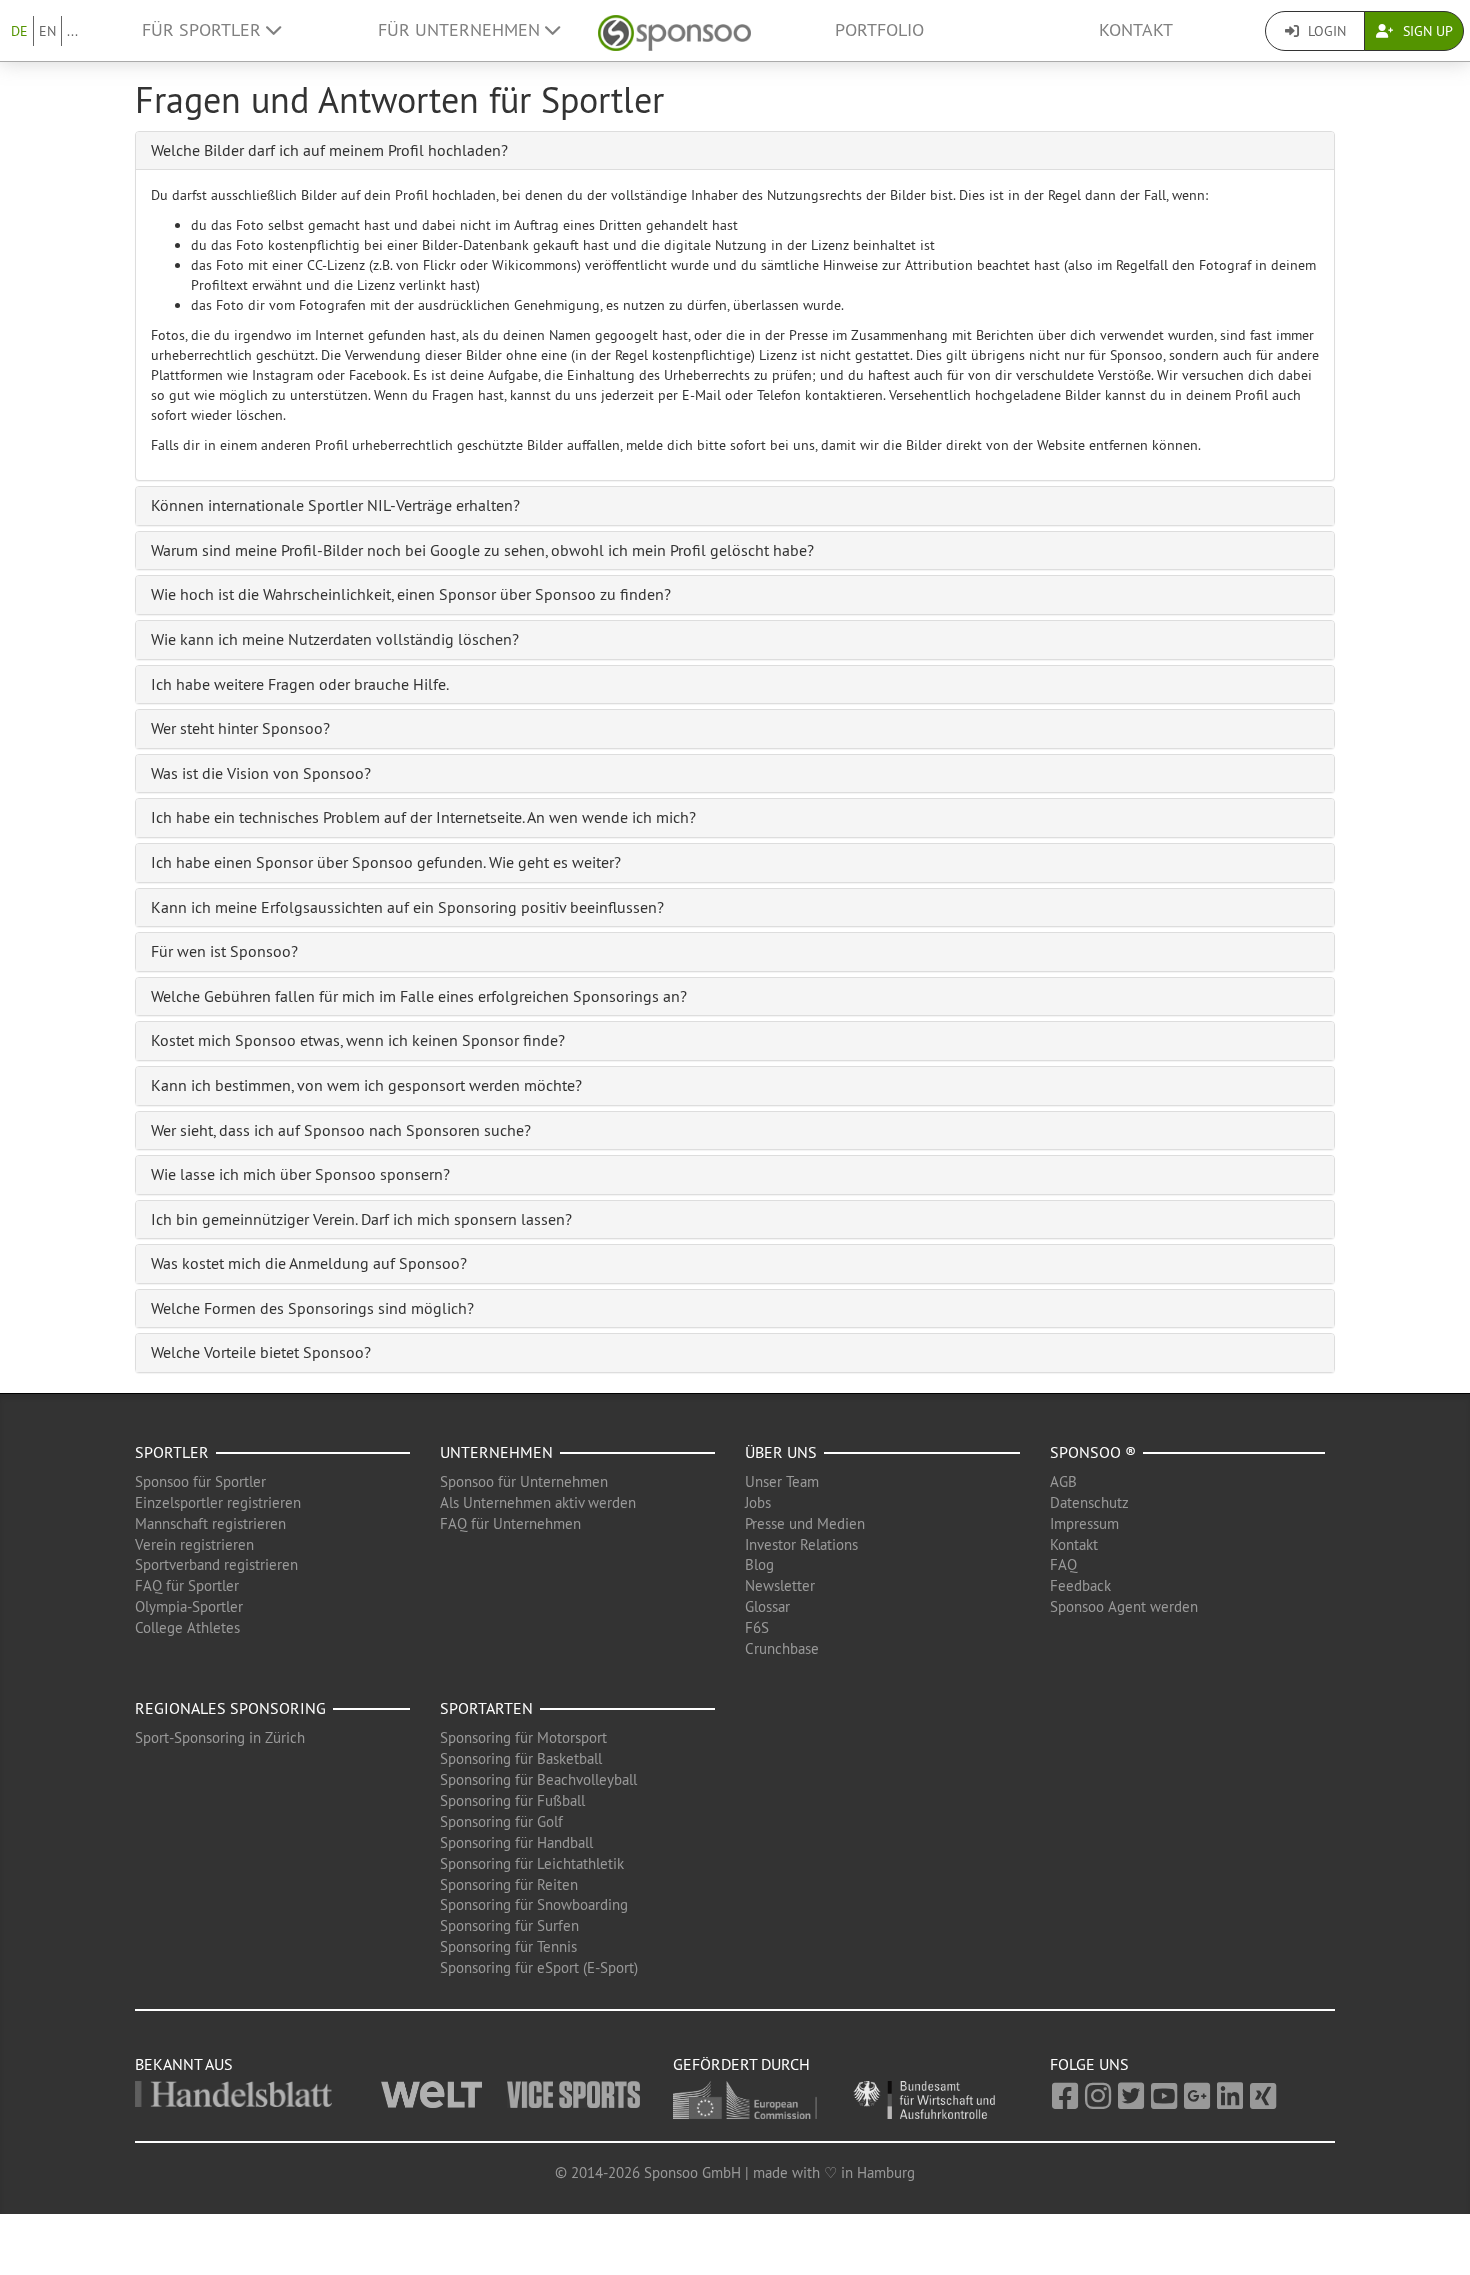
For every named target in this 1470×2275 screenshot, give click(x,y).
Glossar (767, 1606)
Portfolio (879, 30)
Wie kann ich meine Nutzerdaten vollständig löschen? (335, 639)
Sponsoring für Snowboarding (534, 1904)
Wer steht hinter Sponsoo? (240, 728)
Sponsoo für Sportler (200, 1481)
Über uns (781, 1452)
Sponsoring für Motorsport (523, 1737)
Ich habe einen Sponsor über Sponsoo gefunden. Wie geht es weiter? (386, 862)
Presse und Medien (805, 1523)
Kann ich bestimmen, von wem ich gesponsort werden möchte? (366, 1085)
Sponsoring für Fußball (512, 1800)
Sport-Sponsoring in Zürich (220, 1737)
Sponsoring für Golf (501, 1821)
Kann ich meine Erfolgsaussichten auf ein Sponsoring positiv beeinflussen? (407, 907)
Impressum (1084, 1523)
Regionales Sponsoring (230, 1708)
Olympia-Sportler (189, 1606)
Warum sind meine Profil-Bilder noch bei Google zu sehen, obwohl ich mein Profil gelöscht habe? (482, 550)
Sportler (172, 1452)
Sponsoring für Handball (516, 1842)
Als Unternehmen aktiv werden (538, 1502)
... (72, 31)
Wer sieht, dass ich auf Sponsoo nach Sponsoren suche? (341, 1130)
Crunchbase (782, 1648)
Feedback (1080, 1585)
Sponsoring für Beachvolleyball (538, 1779)
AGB (1063, 1481)
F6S (757, 1627)
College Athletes (187, 1627)
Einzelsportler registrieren (218, 1502)
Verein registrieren (194, 1544)
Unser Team (782, 1481)
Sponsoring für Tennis (508, 1946)
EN (47, 31)
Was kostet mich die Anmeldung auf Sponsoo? (309, 1263)
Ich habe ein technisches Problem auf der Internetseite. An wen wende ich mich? (423, 817)
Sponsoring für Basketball (521, 1758)
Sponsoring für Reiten (509, 1884)
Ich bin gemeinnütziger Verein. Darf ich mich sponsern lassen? (361, 1219)
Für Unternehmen (461, 30)
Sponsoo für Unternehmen (524, 1481)
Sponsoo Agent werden (1124, 1606)
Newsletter (780, 1585)
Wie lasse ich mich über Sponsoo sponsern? (300, 1174)
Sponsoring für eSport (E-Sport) (539, 1967)
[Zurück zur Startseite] (674, 30)
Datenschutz (1089, 1502)
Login (1325, 31)
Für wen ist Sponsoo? (224, 951)
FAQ (1063, 1564)
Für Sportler (204, 30)
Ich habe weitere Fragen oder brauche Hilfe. (300, 684)
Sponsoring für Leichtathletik (532, 1863)
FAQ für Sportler (187, 1585)
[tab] (735, 151)
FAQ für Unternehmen (510, 1523)
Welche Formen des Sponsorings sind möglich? (312, 1308)
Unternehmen (496, 1452)
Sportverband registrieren (216, 1564)
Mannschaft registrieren (210, 1523)
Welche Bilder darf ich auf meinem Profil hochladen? (329, 150)
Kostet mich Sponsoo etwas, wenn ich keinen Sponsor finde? (358, 1040)
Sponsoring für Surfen (509, 1925)
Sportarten (486, 1708)
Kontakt (1136, 30)
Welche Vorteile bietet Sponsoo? (261, 1352)
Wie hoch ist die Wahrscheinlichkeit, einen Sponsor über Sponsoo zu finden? (411, 594)
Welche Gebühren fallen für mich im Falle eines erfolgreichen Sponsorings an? (419, 996)
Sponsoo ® (1093, 1452)
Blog (759, 1564)
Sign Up (1426, 31)
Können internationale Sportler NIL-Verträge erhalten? (335, 505)
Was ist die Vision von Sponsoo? (261, 773)
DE (19, 31)
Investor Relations (801, 1544)
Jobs (758, 1502)
